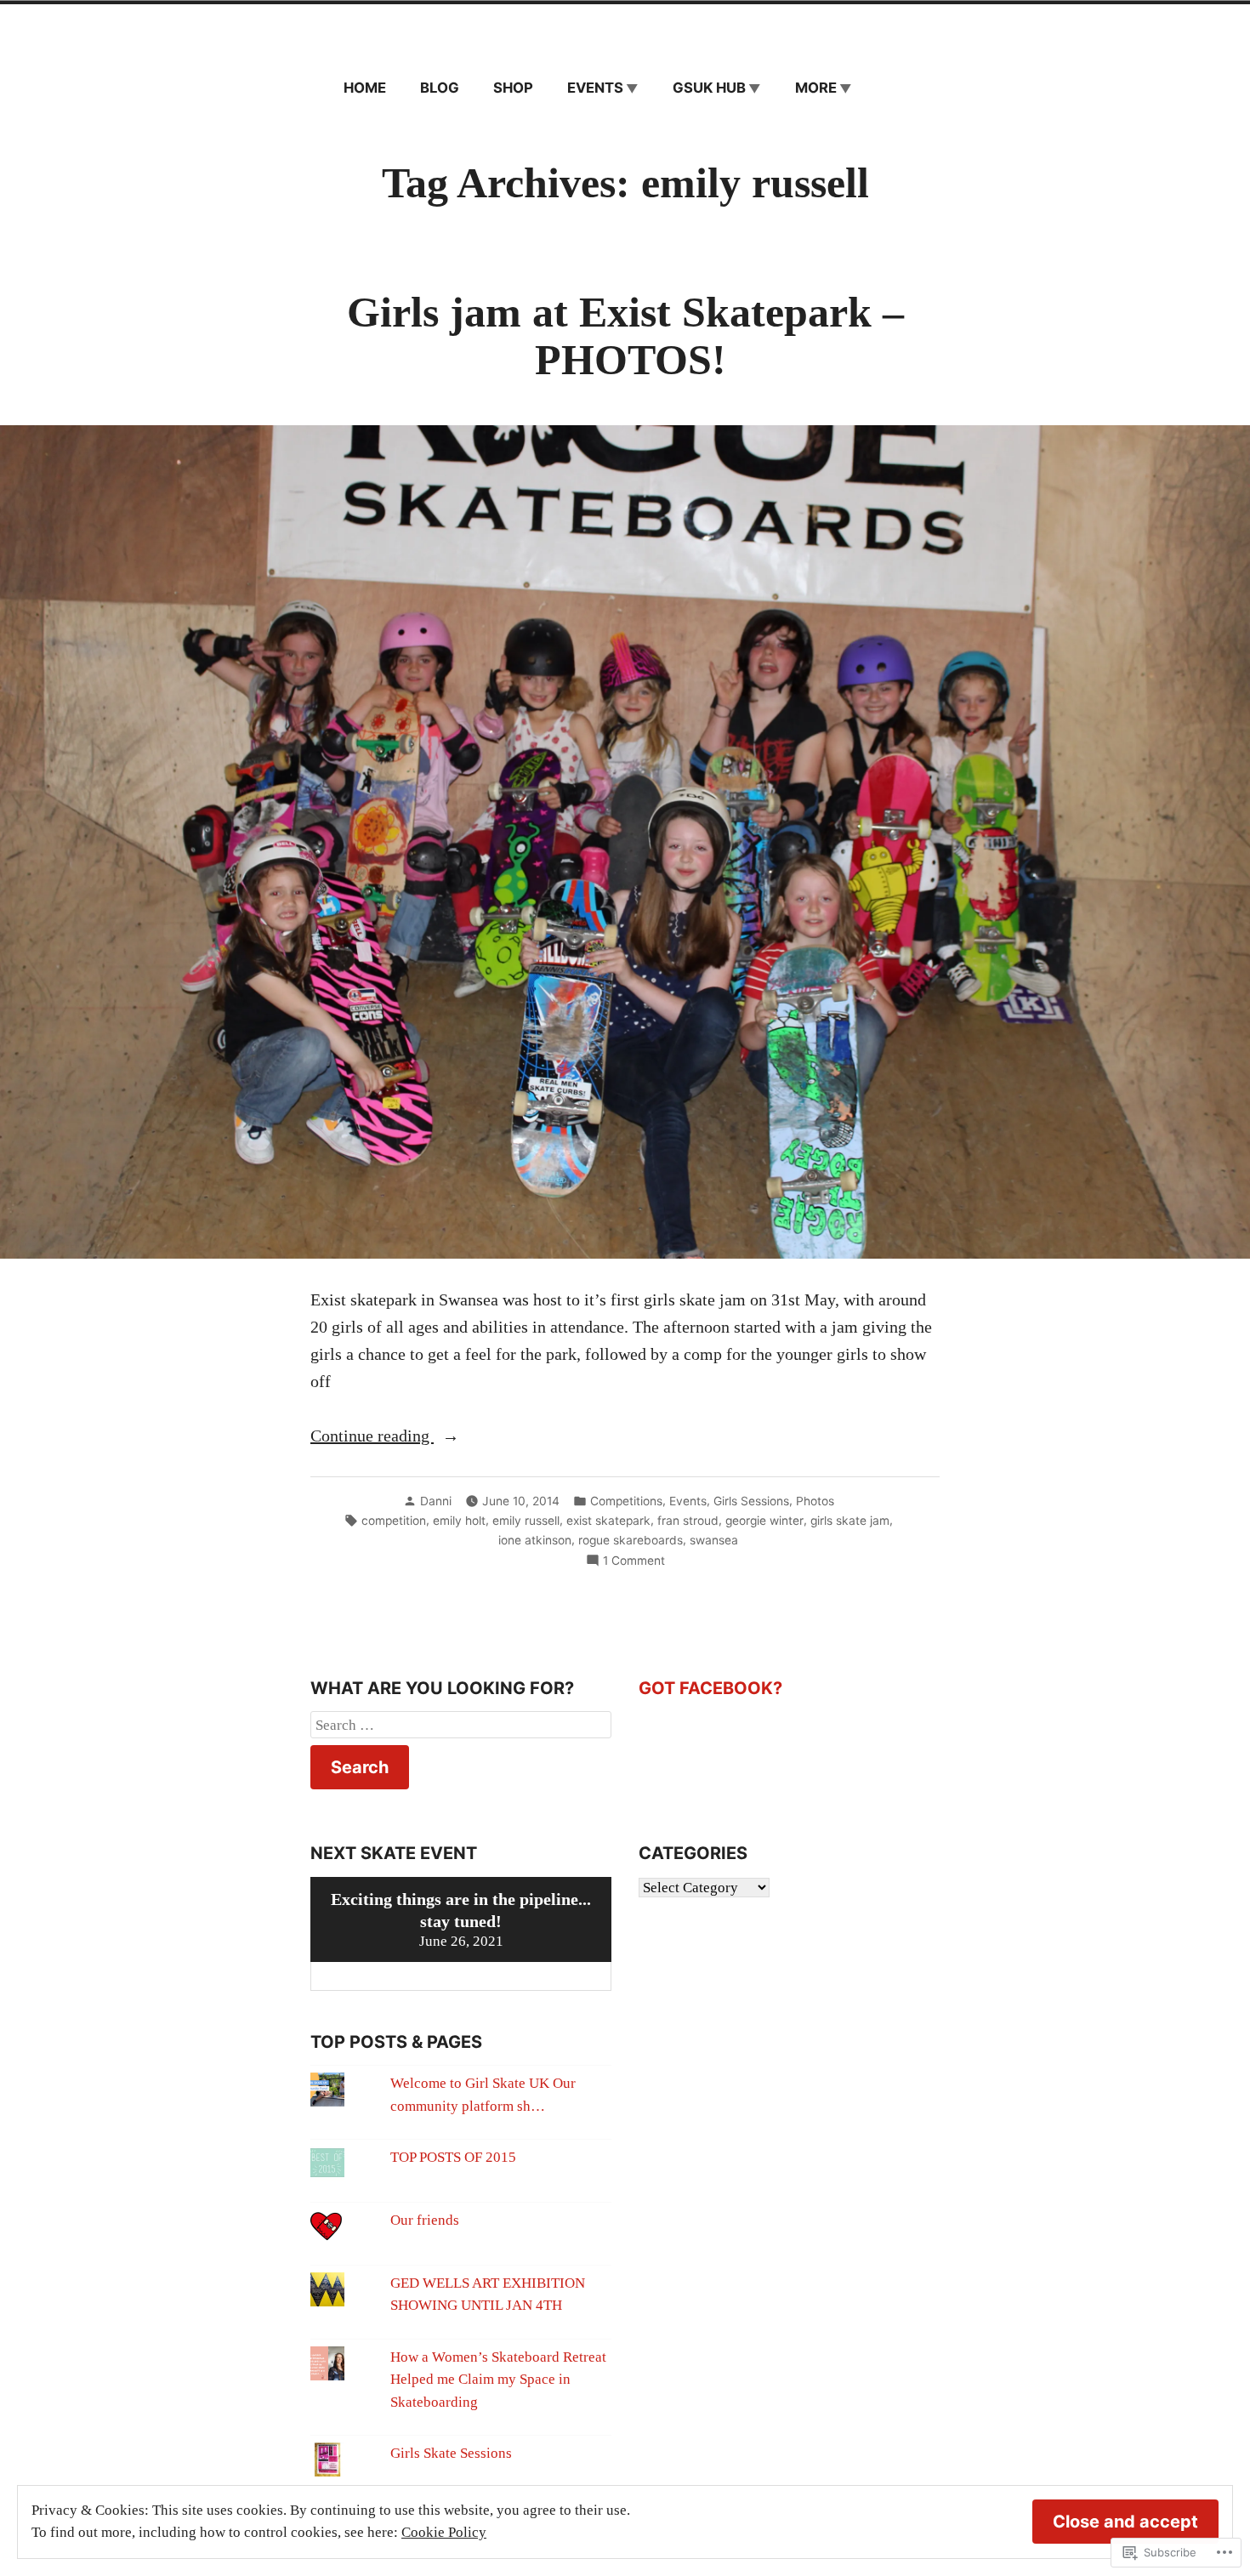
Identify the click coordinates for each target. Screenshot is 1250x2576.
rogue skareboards (631, 1540)
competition (394, 1521)
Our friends (425, 2220)
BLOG (440, 88)
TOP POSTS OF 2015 (453, 2157)
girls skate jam (850, 1521)
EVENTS (595, 88)
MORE (816, 88)
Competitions (626, 1501)
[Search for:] (461, 1725)
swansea (714, 1540)
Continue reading (372, 1437)
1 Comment (634, 1561)
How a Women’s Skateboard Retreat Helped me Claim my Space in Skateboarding (498, 2380)
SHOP (513, 88)
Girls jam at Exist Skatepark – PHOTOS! (625, 336)
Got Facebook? (710, 1688)
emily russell (526, 1521)
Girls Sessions (751, 1501)
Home (365, 88)
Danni (436, 1501)
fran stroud (688, 1521)
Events (688, 1501)
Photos (815, 1501)
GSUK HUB (709, 88)
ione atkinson (535, 1540)
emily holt (459, 1521)
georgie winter (764, 1521)
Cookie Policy (444, 2532)
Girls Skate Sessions (451, 2453)
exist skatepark (608, 1521)
